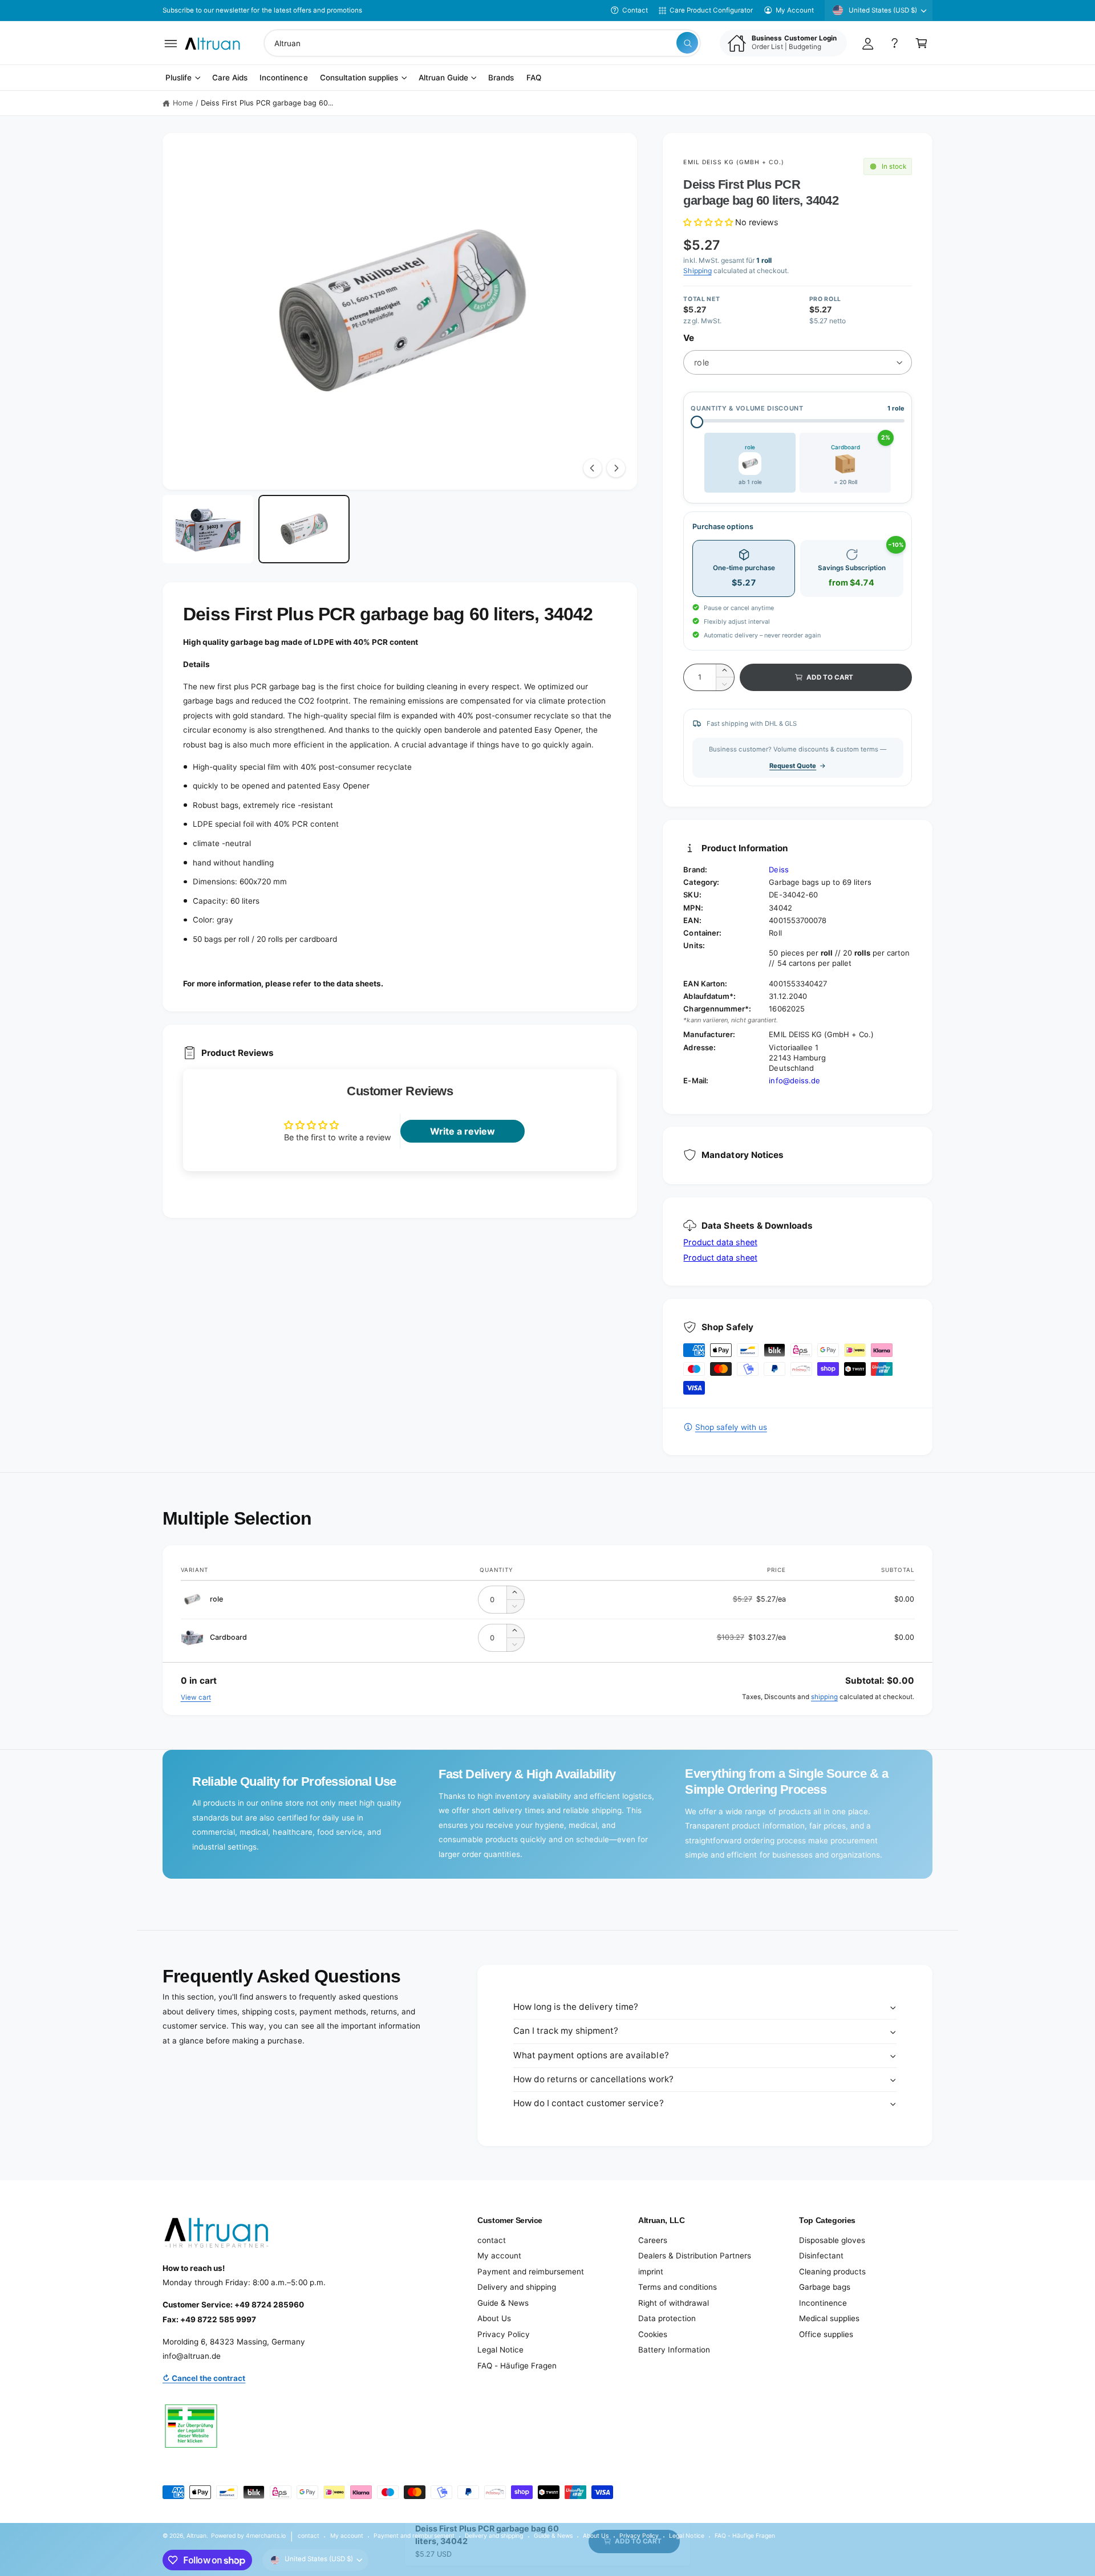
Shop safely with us (731, 1427)
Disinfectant (821, 2256)
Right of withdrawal (674, 2303)
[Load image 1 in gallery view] (208, 529)
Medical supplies (829, 2318)
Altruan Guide (443, 78)
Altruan (196, 2536)
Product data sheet (720, 1242)
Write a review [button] (463, 1131)
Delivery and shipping (517, 2287)
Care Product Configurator (711, 10)
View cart (196, 1697)
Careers (653, 2240)
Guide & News (503, 2303)
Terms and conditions (678, 2287)
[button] (171, 43)
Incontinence (823, 2303)
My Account (795, 10)
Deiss (778, 869)
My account (499, 2256)
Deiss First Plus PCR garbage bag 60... (267, 103)
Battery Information (674, 2350)
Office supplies (826, 2334)
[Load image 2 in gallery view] (304, 529)
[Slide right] (616, 468)
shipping (824, 1697)
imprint (651, 2272)
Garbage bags (825, 2287)
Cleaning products (832, 2272)
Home (183, 103)
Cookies (653, 2334)
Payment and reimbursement (531, 2272)
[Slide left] (593, 468)
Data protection (667, 2318)
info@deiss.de (794, 1080)
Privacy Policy (504, 2334)
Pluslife (179, 78)
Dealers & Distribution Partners (695, 2256)
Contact (635, 10)
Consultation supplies (359, 78)
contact (492, 2240)
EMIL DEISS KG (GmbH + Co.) (734, 162)
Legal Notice (500, 2350)
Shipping (697, 271)
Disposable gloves (832, 2240)
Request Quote (793, 766)
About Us (494, 2318)
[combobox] (482, 43)
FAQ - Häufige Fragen (517, 2366)
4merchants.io (266, 2536)
